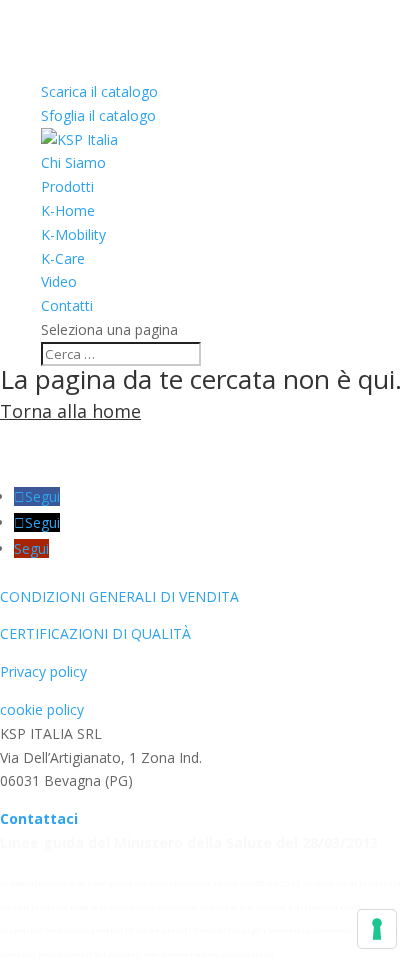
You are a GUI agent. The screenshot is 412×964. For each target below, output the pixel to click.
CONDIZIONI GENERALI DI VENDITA (119, 596)
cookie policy (42, 709)
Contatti (67, 305)
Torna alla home (70, 411)
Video (59, 281)
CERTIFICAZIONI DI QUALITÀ (95, 633)
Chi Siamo (73, 162)
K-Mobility (73, 234)
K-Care (63, 258)
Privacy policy (43, 671)
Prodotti (67, 186)
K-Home (68, 210)
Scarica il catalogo (99, 91)
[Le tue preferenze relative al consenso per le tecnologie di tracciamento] (377, 929)
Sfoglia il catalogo (98, 115)
